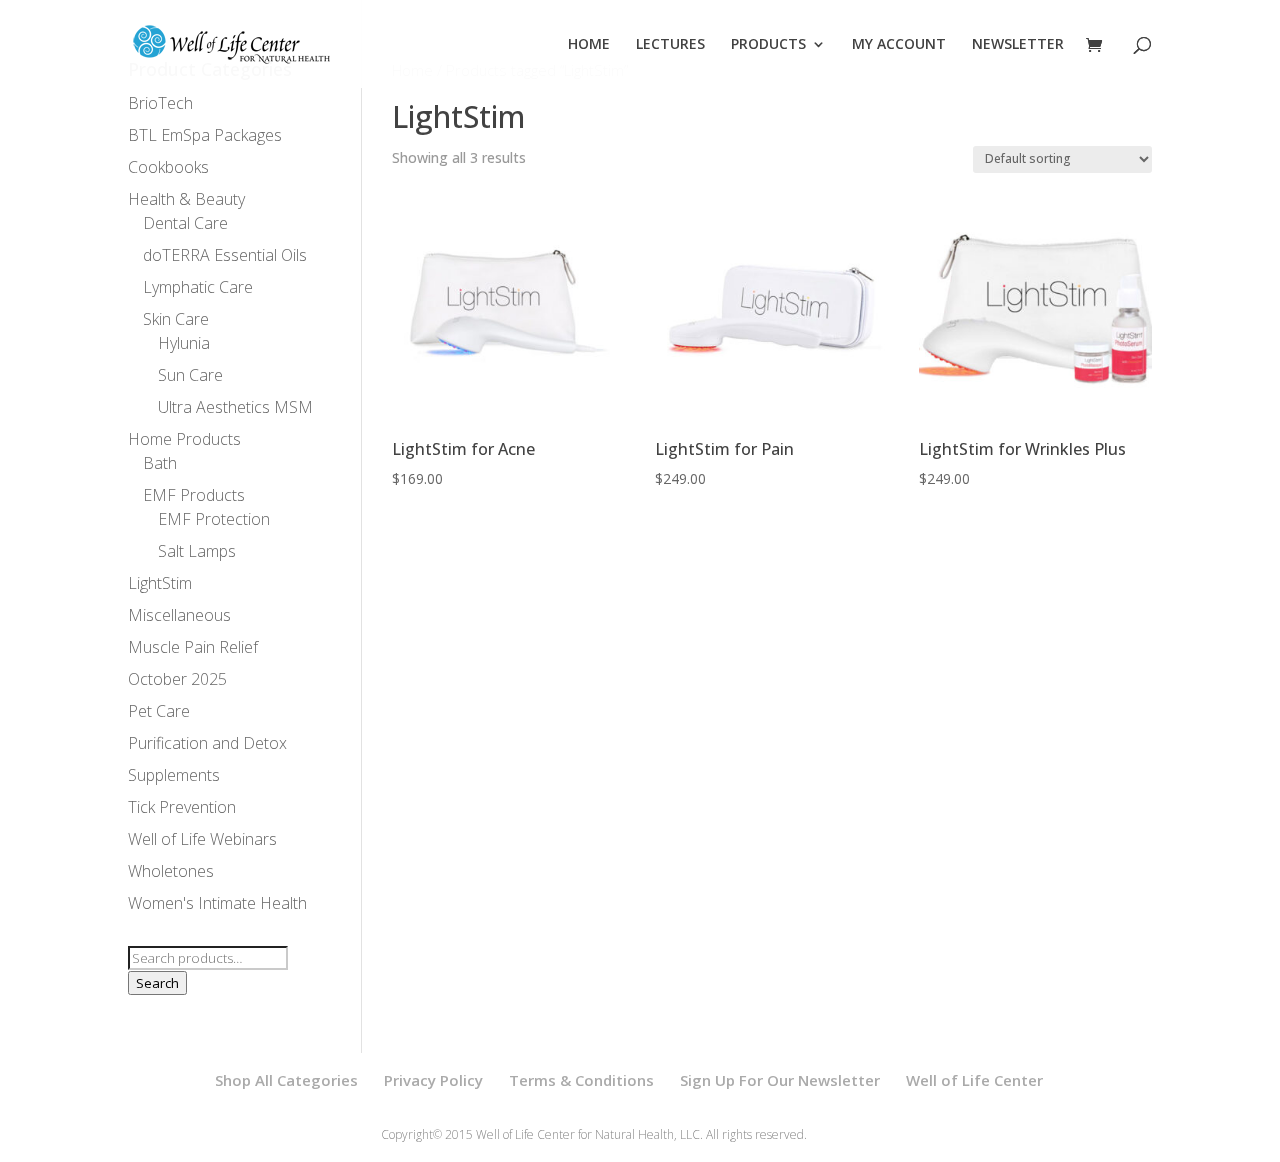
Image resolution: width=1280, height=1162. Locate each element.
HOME (589, 45)
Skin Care (176, 319)
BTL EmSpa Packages (205, 135)
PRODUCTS (768, 45)
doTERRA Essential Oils (225, 255)
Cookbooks (168, 167)
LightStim (160, 583)
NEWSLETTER (1018, 45)
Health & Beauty (186, 199)
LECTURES (670, 45)
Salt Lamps (197, 551)
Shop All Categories (286, 1080)
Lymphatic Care (198, 287)
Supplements (174, 775)
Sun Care (190, 375)
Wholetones (171, 871)
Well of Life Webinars (202, 839)
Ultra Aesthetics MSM (235, 407)
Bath (160, 463)
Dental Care (185, 223)
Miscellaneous (179, 615)
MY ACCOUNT (899, 45)
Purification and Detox (207, 743)
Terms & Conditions (581, 1080)
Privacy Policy (433, 1080)
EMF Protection (214, 519)
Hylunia (184, 343)
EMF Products (194, 495)
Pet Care (159, 711)
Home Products (184, 439)
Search (157, 983)
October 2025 (177, 679)
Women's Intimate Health (217, 903)
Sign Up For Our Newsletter (780, 1080)
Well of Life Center (974, 1080)
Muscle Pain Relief (193, 647)
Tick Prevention (182, 807)
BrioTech (160, 103)
